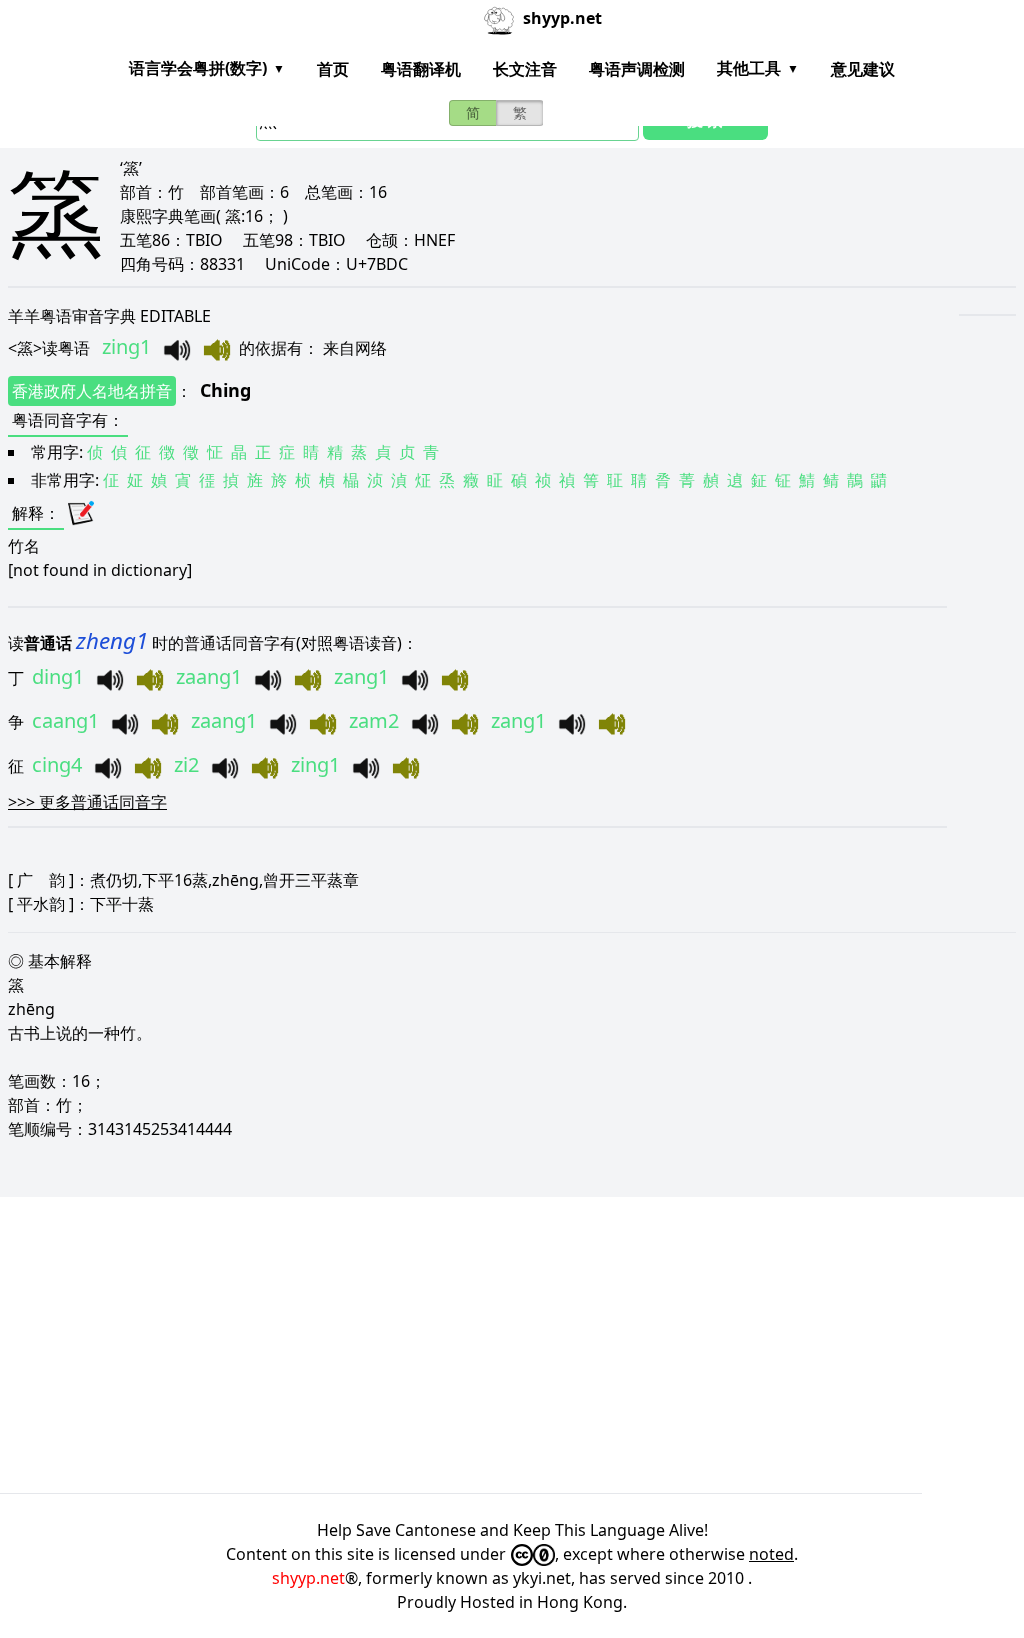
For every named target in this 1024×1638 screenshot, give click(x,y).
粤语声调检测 (637, 69)
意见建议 (863, 69)
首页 (333, 69)
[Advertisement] (512, 1345)
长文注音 (525, 69)
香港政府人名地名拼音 (92, 391)
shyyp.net (308, 1578)
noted (771, 1554)
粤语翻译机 (421, 69)
